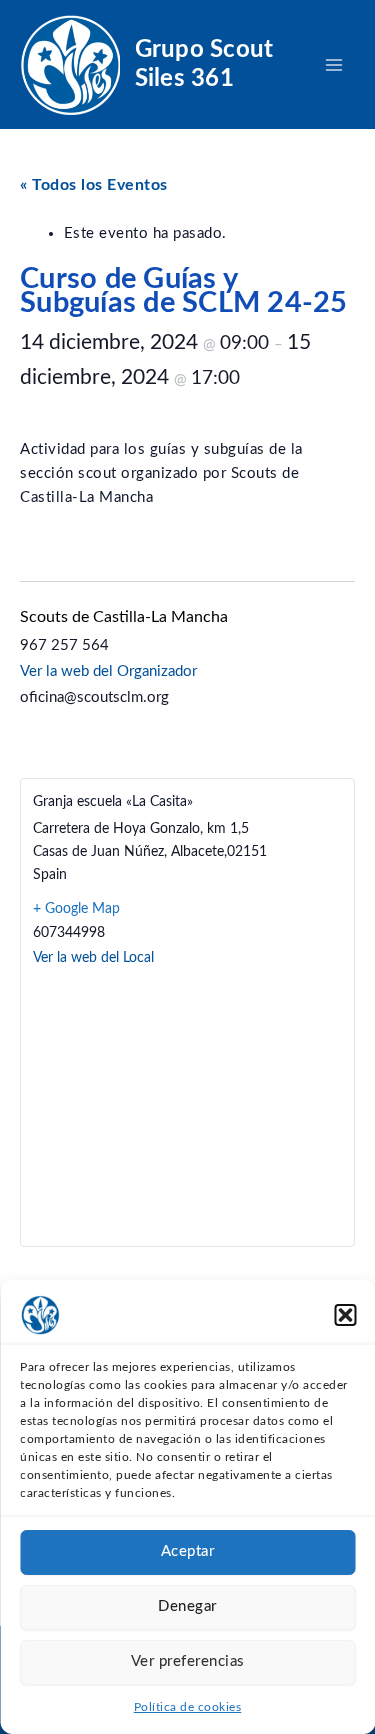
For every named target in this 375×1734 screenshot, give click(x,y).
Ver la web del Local (93, 958)
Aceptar (188, 1551)
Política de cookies (188, 1707)
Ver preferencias (188, 1661)
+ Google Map (76, 909)
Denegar (187, 1606)
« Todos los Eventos (94, 185)
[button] (345, 1315)
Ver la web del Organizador (108, 671)
